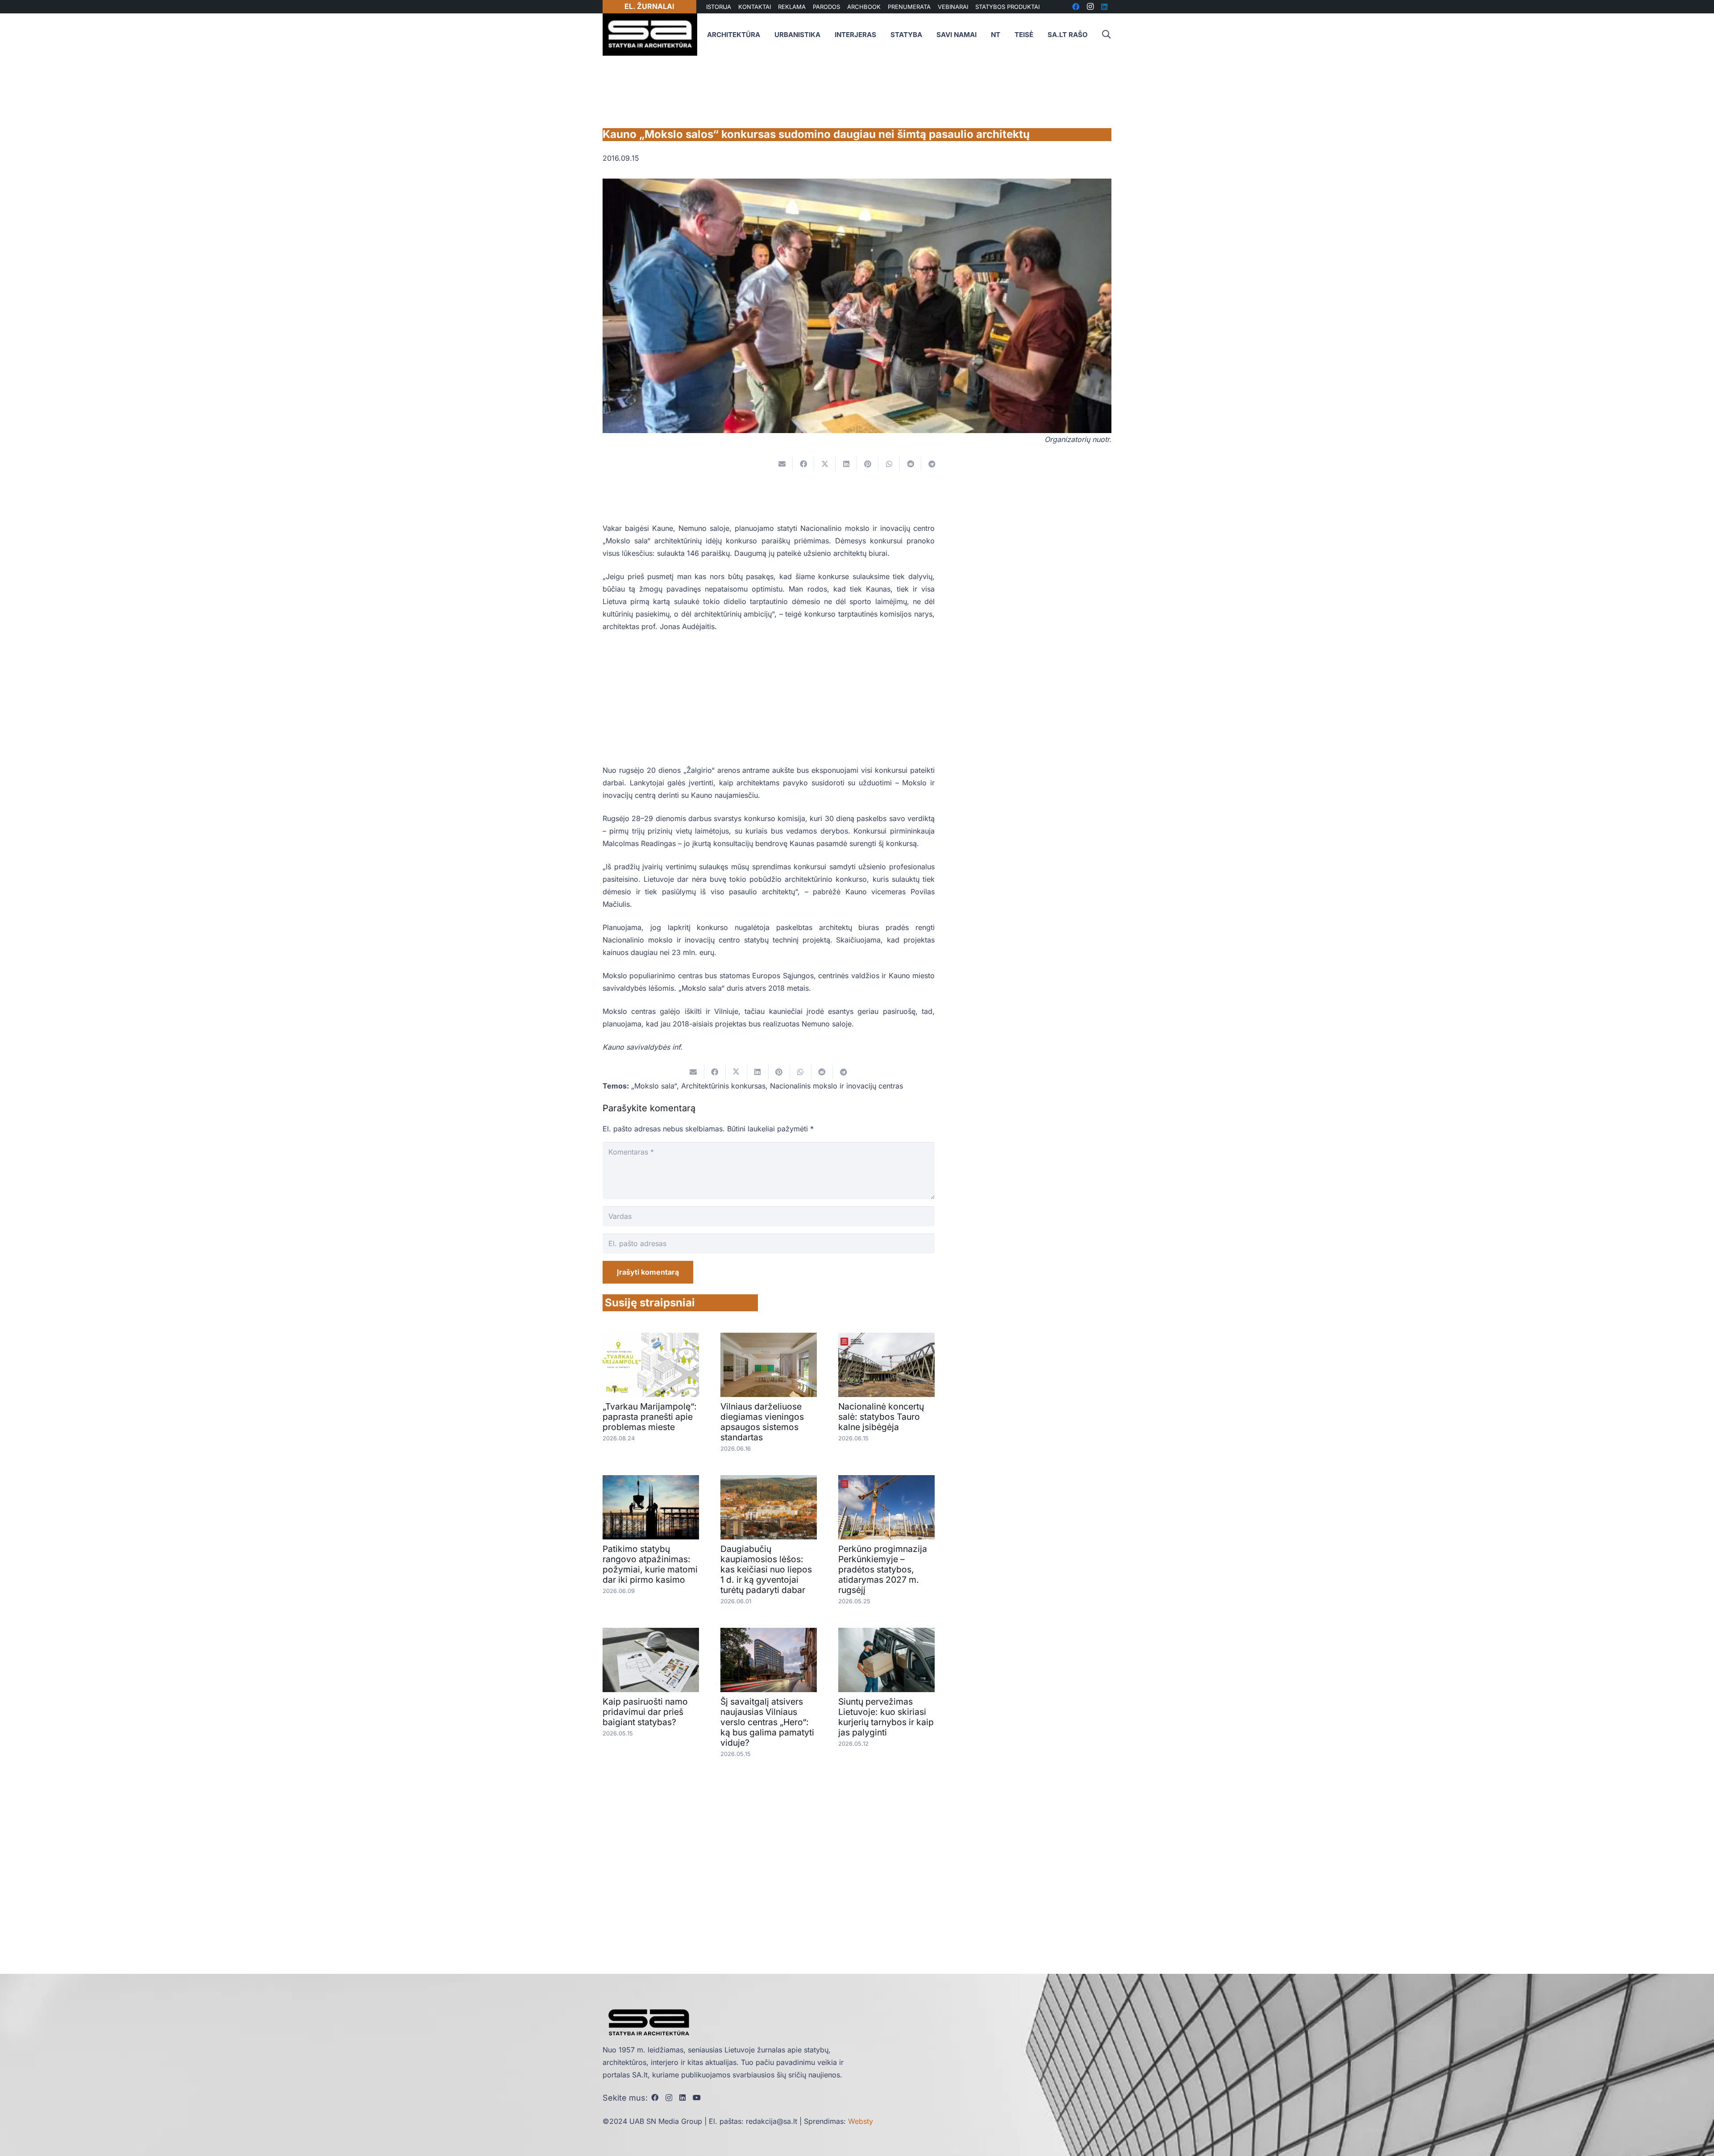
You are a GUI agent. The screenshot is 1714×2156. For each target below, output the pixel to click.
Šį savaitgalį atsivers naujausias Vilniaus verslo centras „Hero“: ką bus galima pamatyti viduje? (767, 1722)
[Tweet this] (825, 464)
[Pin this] (868, 464)
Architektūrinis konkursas (723, 1086)
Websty (861, 2121)
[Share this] (803, 464)
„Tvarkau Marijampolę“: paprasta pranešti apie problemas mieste (650, 1417)
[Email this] (782, 464)
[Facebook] (655, 2098)
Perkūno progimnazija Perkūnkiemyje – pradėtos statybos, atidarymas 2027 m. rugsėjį (883, 1569)
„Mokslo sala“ (654, 1086)
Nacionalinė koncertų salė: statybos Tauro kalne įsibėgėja (881, 1417)
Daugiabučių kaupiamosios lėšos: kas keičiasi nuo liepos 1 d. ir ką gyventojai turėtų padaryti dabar (766, 1569)
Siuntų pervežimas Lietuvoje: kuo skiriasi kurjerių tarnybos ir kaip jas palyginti (886, 1717)
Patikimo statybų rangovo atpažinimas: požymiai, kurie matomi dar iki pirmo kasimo (650, 1564)
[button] (1106, 35)
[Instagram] (669, 2098)
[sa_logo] (650, 35)
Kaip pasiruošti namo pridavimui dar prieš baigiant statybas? (645, 1712)
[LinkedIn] (682, 2098)
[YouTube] (697, 2098)
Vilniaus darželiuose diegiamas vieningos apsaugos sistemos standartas (762, 1422)
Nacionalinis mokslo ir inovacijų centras (836, 1086)
